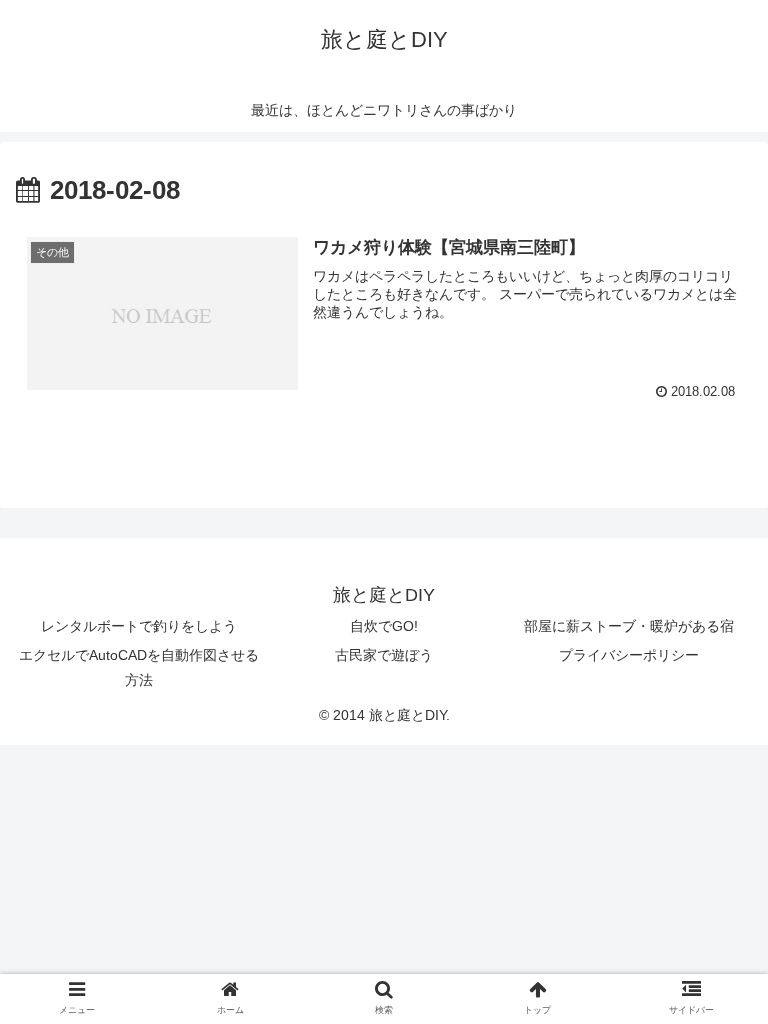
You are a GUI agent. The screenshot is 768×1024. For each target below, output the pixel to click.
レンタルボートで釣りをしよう (139, 626)
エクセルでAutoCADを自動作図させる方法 (139, 667)
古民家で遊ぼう (384, 655)
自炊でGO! (384, 626)
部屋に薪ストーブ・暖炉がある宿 (629, 626)
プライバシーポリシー (629, 655)
